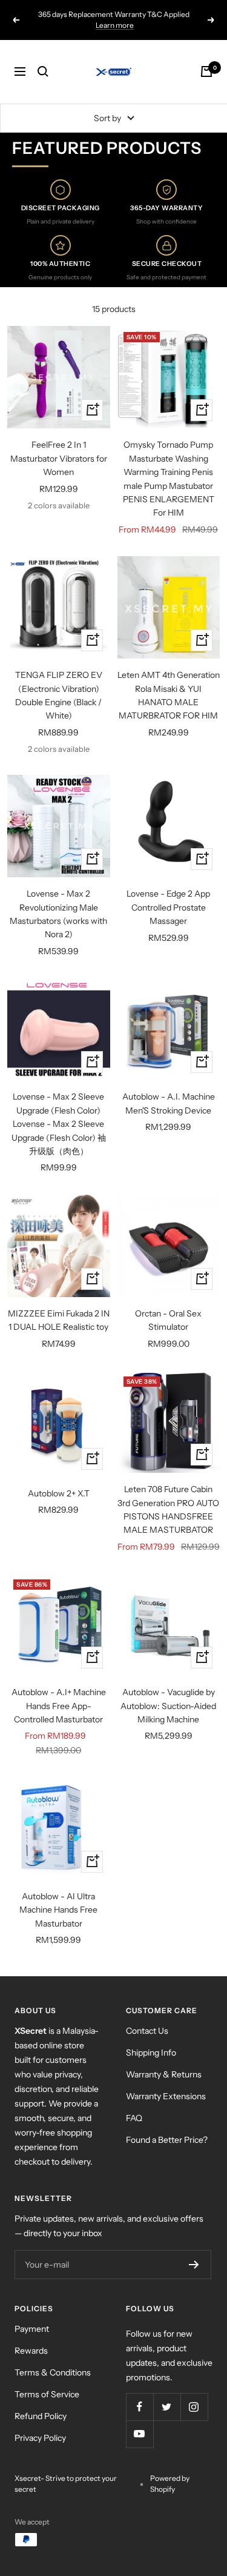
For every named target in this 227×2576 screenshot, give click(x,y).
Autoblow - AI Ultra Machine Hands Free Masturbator (58, 1910)
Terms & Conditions (53, 2372)
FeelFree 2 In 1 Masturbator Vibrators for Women (59, 458)
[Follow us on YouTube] (140, 2434)
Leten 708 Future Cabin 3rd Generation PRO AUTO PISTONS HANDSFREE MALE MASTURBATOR (168, 1509)
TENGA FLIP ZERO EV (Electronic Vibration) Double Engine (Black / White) (59, 695)
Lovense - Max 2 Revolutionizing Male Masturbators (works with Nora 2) (58, 914)
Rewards (31, 2351)
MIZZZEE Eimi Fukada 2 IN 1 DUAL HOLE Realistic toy (59, 1320)
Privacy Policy (40, 2438)
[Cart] (206, 71)
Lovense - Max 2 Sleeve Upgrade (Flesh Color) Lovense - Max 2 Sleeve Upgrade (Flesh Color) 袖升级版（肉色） (59, 1124)
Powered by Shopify (170, 2484)
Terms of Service (47, 2394)
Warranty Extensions (166, 2096)
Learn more (115, 25)
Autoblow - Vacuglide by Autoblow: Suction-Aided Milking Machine (168, 1706)
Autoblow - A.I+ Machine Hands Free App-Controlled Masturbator (59, 1706)
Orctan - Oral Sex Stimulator (168, 1320)
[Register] (194, 2265)
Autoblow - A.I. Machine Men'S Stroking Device (169, 1103)
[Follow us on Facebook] (140, 2407)
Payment (32, 2329)
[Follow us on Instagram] (194, 2407)
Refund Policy (41, 2416)
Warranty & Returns (164, 2074)
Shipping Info (151, 2053)
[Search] (43, 71)
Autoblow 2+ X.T (59, 1493)
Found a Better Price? (167, 2140)
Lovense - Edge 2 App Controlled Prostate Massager (168, 907)
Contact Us (147, 2031)
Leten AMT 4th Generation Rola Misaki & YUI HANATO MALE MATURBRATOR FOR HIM (169, 695)
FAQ (134, 2118)
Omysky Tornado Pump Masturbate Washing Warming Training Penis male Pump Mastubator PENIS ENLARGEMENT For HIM (169, 479)
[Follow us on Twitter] (167, 2407)
